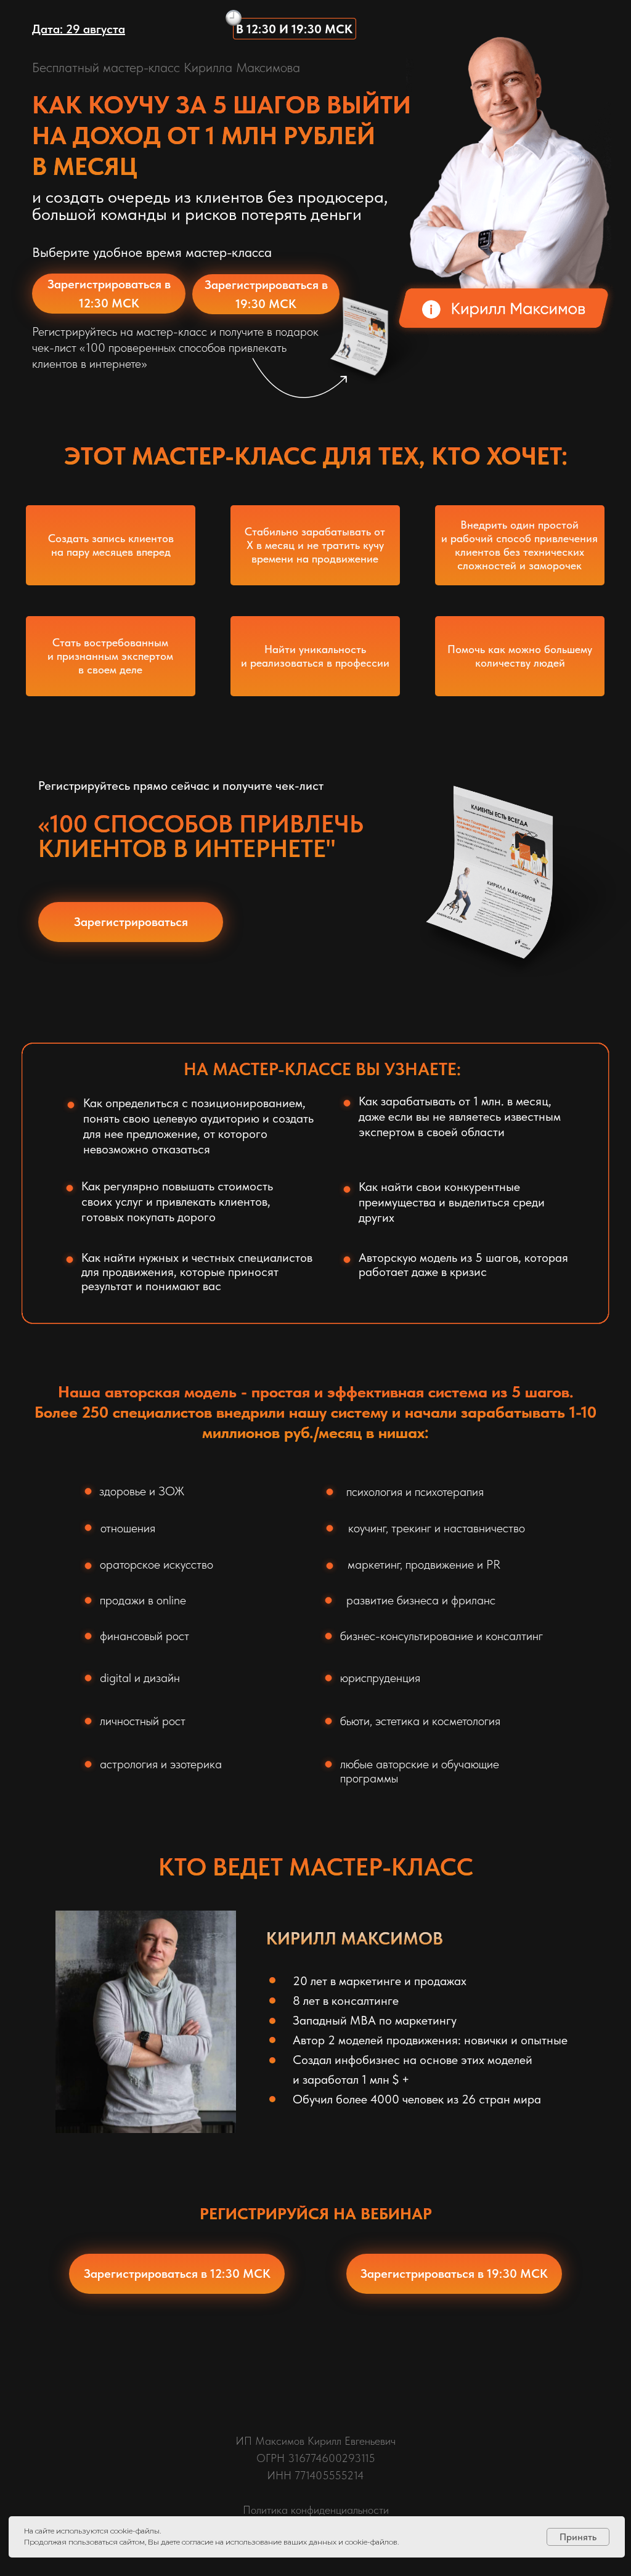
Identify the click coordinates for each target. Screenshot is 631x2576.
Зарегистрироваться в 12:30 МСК (109, 294)
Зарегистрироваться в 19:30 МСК (266, 294)
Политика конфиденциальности (316, 2510)
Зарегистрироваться (131, 922)
